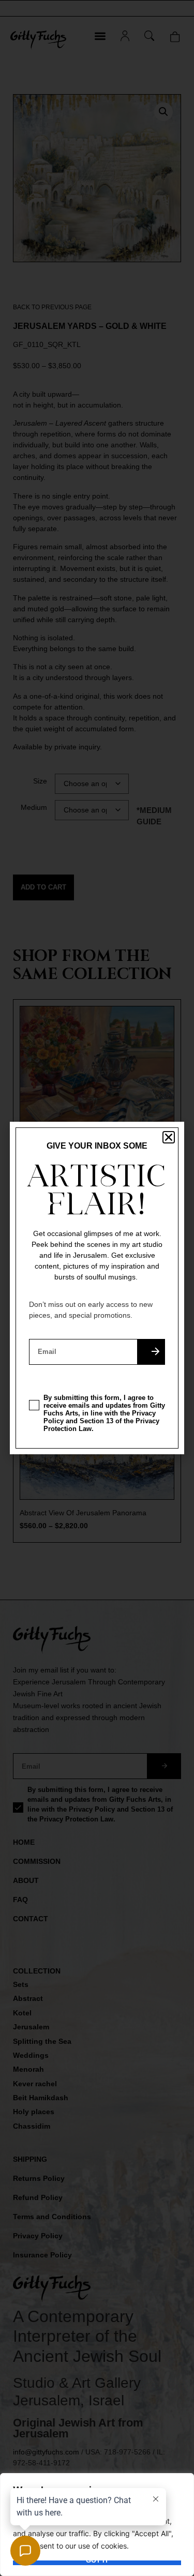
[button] (169, 1137)
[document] (97, 1288)
